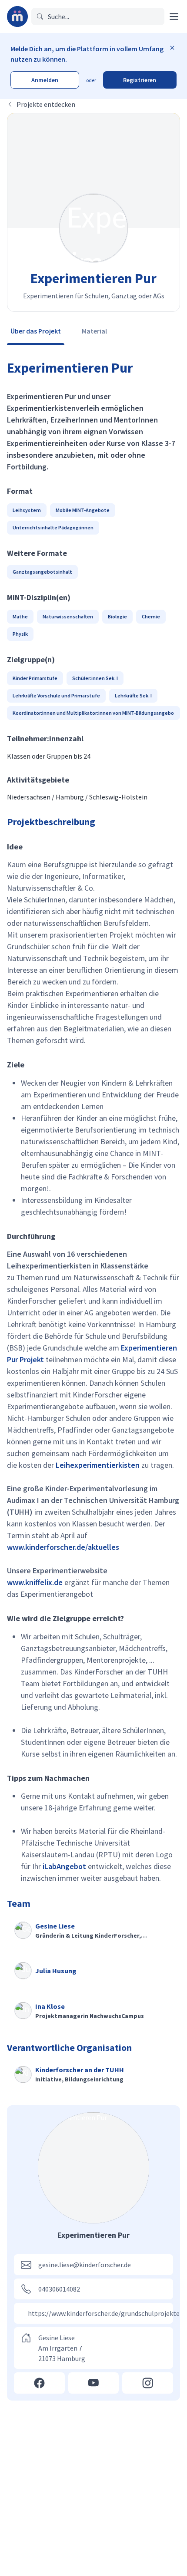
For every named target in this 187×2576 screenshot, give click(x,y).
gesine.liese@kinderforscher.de (85, 2265)
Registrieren (140, 80)
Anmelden (45, 80)
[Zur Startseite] (17, 17)
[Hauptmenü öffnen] (174, 17)
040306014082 (59, 2289)
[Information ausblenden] (172, 48)
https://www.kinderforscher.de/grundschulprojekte (104, 2313)
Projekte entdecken (46, 104)
